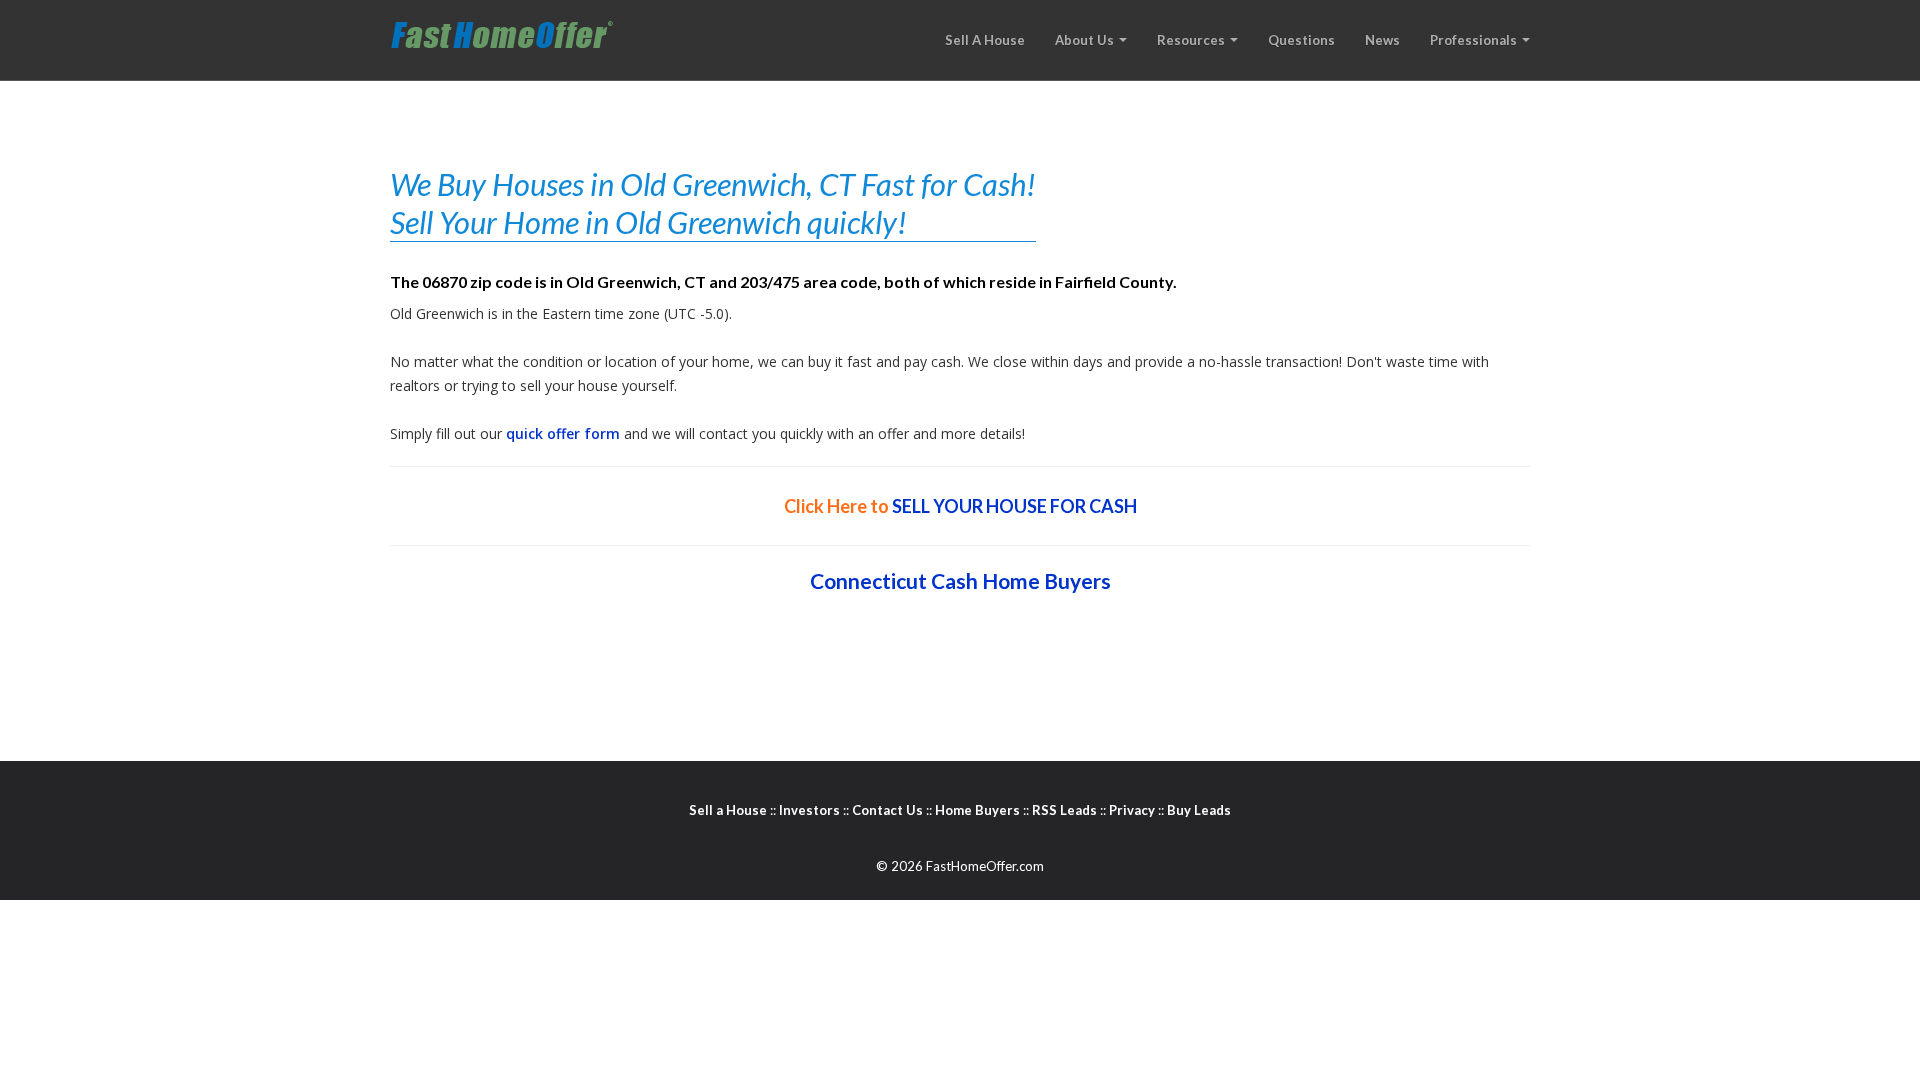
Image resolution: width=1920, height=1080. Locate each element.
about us (1086, 40)
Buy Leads (1199, 810)
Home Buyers (977, 810)
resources (1192, 40)
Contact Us (887, 810)
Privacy (1132, 810)
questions (1301, 40)
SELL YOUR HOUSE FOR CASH (1014, 506)
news (1382, 40)
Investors (809, 810)
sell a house (985, 40)
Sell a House (728, 810)
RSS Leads (1064, 810)
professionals (1475, 40)
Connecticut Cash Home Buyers (960, 580)
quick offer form (563, 433)
